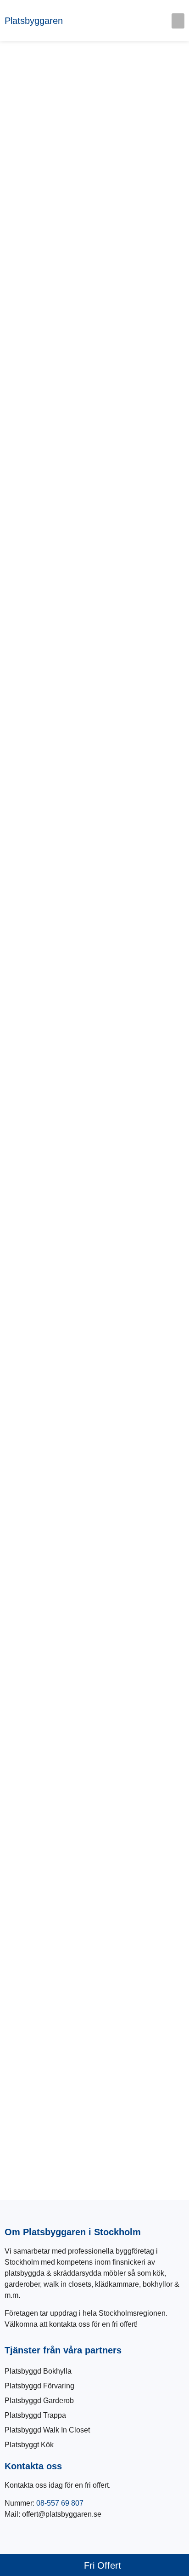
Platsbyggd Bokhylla (38, 2371)
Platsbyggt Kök (29, 2445)
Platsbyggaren (34, 21)
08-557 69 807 (60, 2503)
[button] (178, 21)
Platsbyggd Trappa (35, 2415)
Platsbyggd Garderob (39, 2401)
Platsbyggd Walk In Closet (47, 2430)
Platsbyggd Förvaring (39, 2386)
